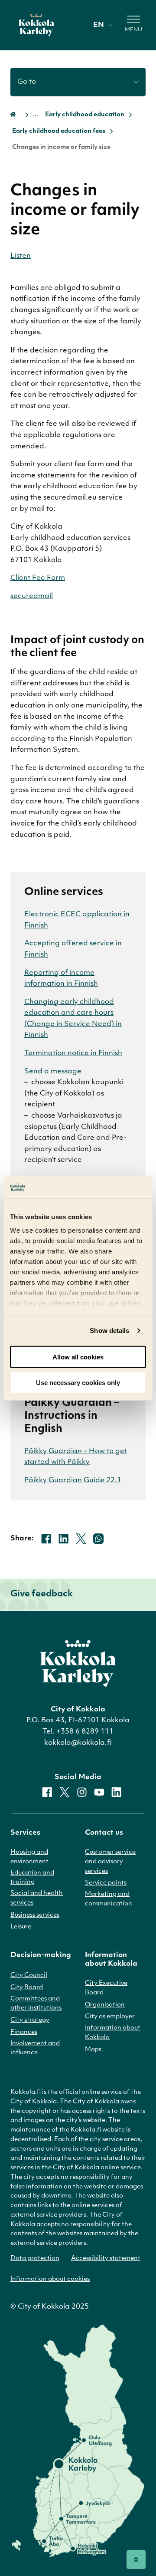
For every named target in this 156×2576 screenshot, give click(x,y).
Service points (106, 1883)
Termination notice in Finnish (73, 1053)
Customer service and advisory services (110, 1862)
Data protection (35, 2259)
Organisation (105, 2005)
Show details (109, 1331)
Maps (93, 2050)
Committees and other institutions (36, 2004)
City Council (29, 1976)
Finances (24, 2032)
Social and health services (37, 1898)
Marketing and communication (109, 1899)
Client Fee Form (38, 578)
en (99, 25)
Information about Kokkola (113, 2033)
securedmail (32, 596)
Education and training (32, 1878)
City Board (27, 1988)
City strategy (30, 2020)
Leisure (21, 1927)
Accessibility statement (106, 2259)
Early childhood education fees (59, 131)
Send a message (53, 1072)
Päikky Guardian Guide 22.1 (73, 1480)
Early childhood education (85, 115)
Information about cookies (50, 2279)
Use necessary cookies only (78, 1382)
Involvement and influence (35, 2048)
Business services (35, 1915)
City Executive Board (106, 1988)
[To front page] (36, 25)
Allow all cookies (78, 1357)
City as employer (110, 2017)
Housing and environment (29, 1857)
